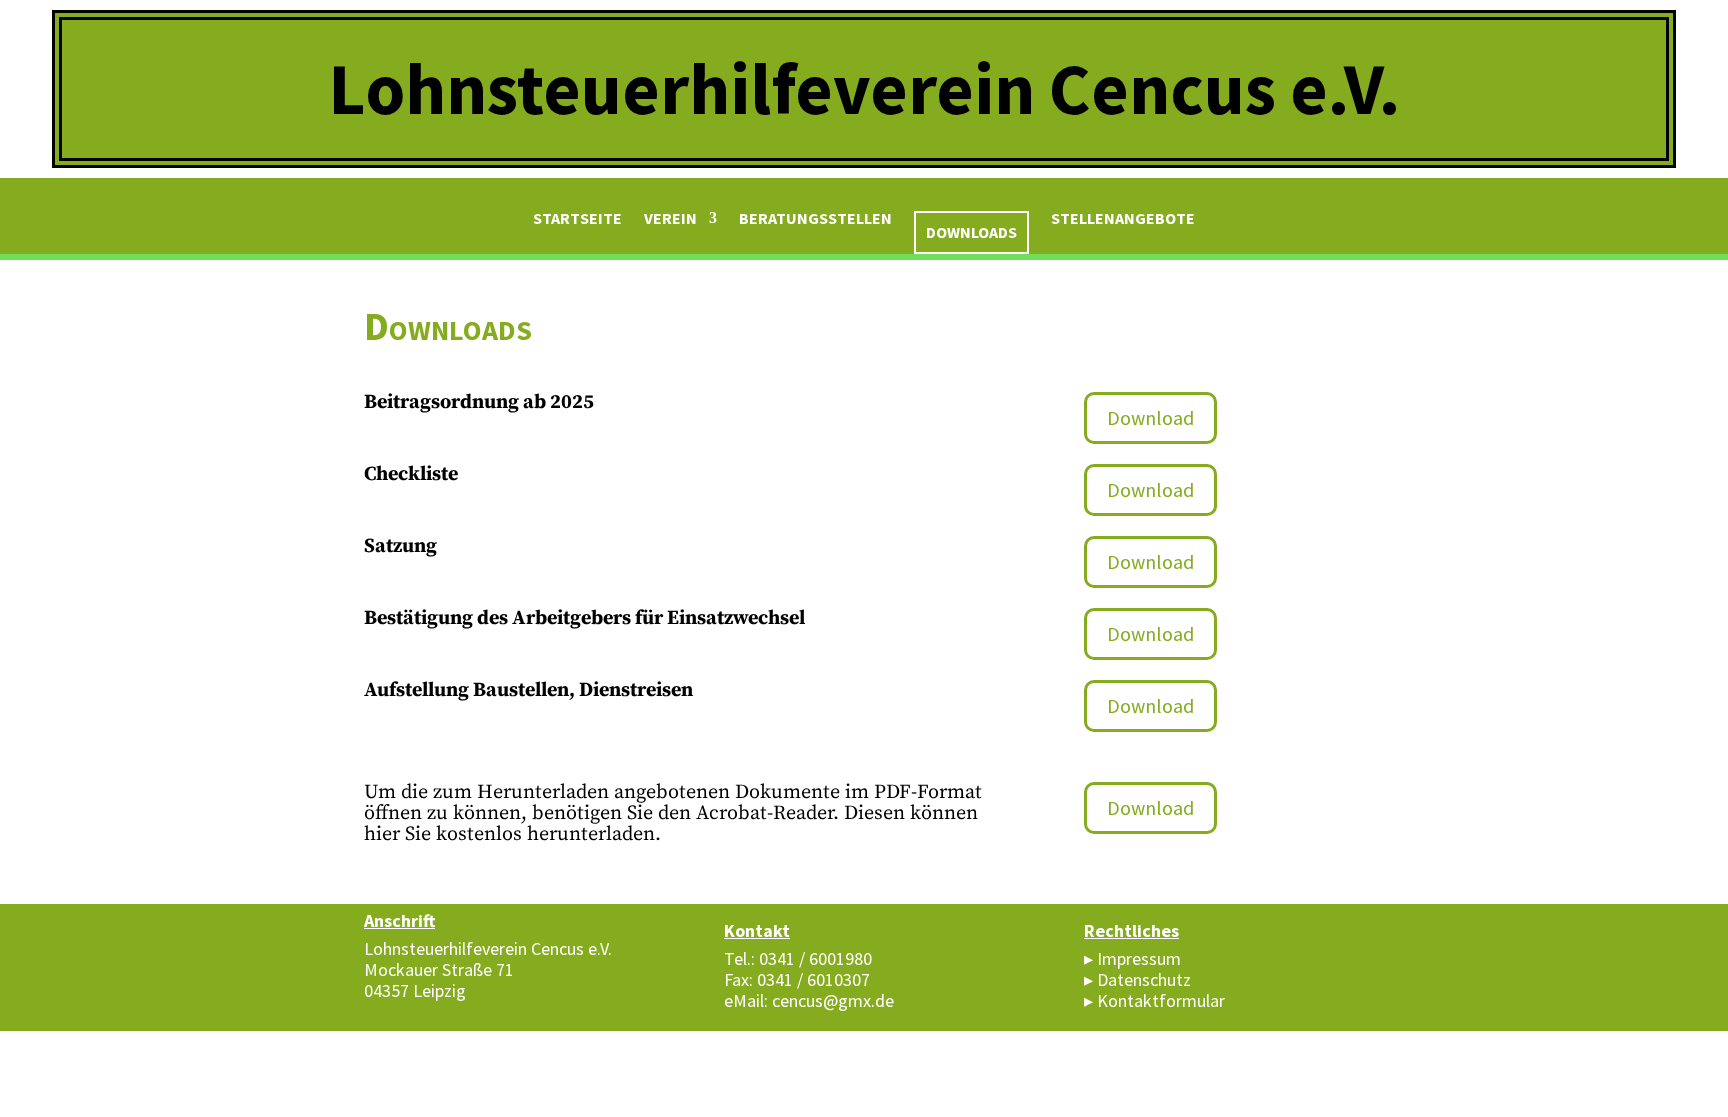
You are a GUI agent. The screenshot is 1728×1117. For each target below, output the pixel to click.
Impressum (1139, 958)
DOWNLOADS (971, 232)
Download (1150, 417)
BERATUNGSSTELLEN (815, 219)
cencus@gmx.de (833, 1000)
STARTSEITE (577, 219)
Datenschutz (1144, 979)
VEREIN (670, 219)
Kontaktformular (1161, 1000)
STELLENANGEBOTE (1123, 219)
